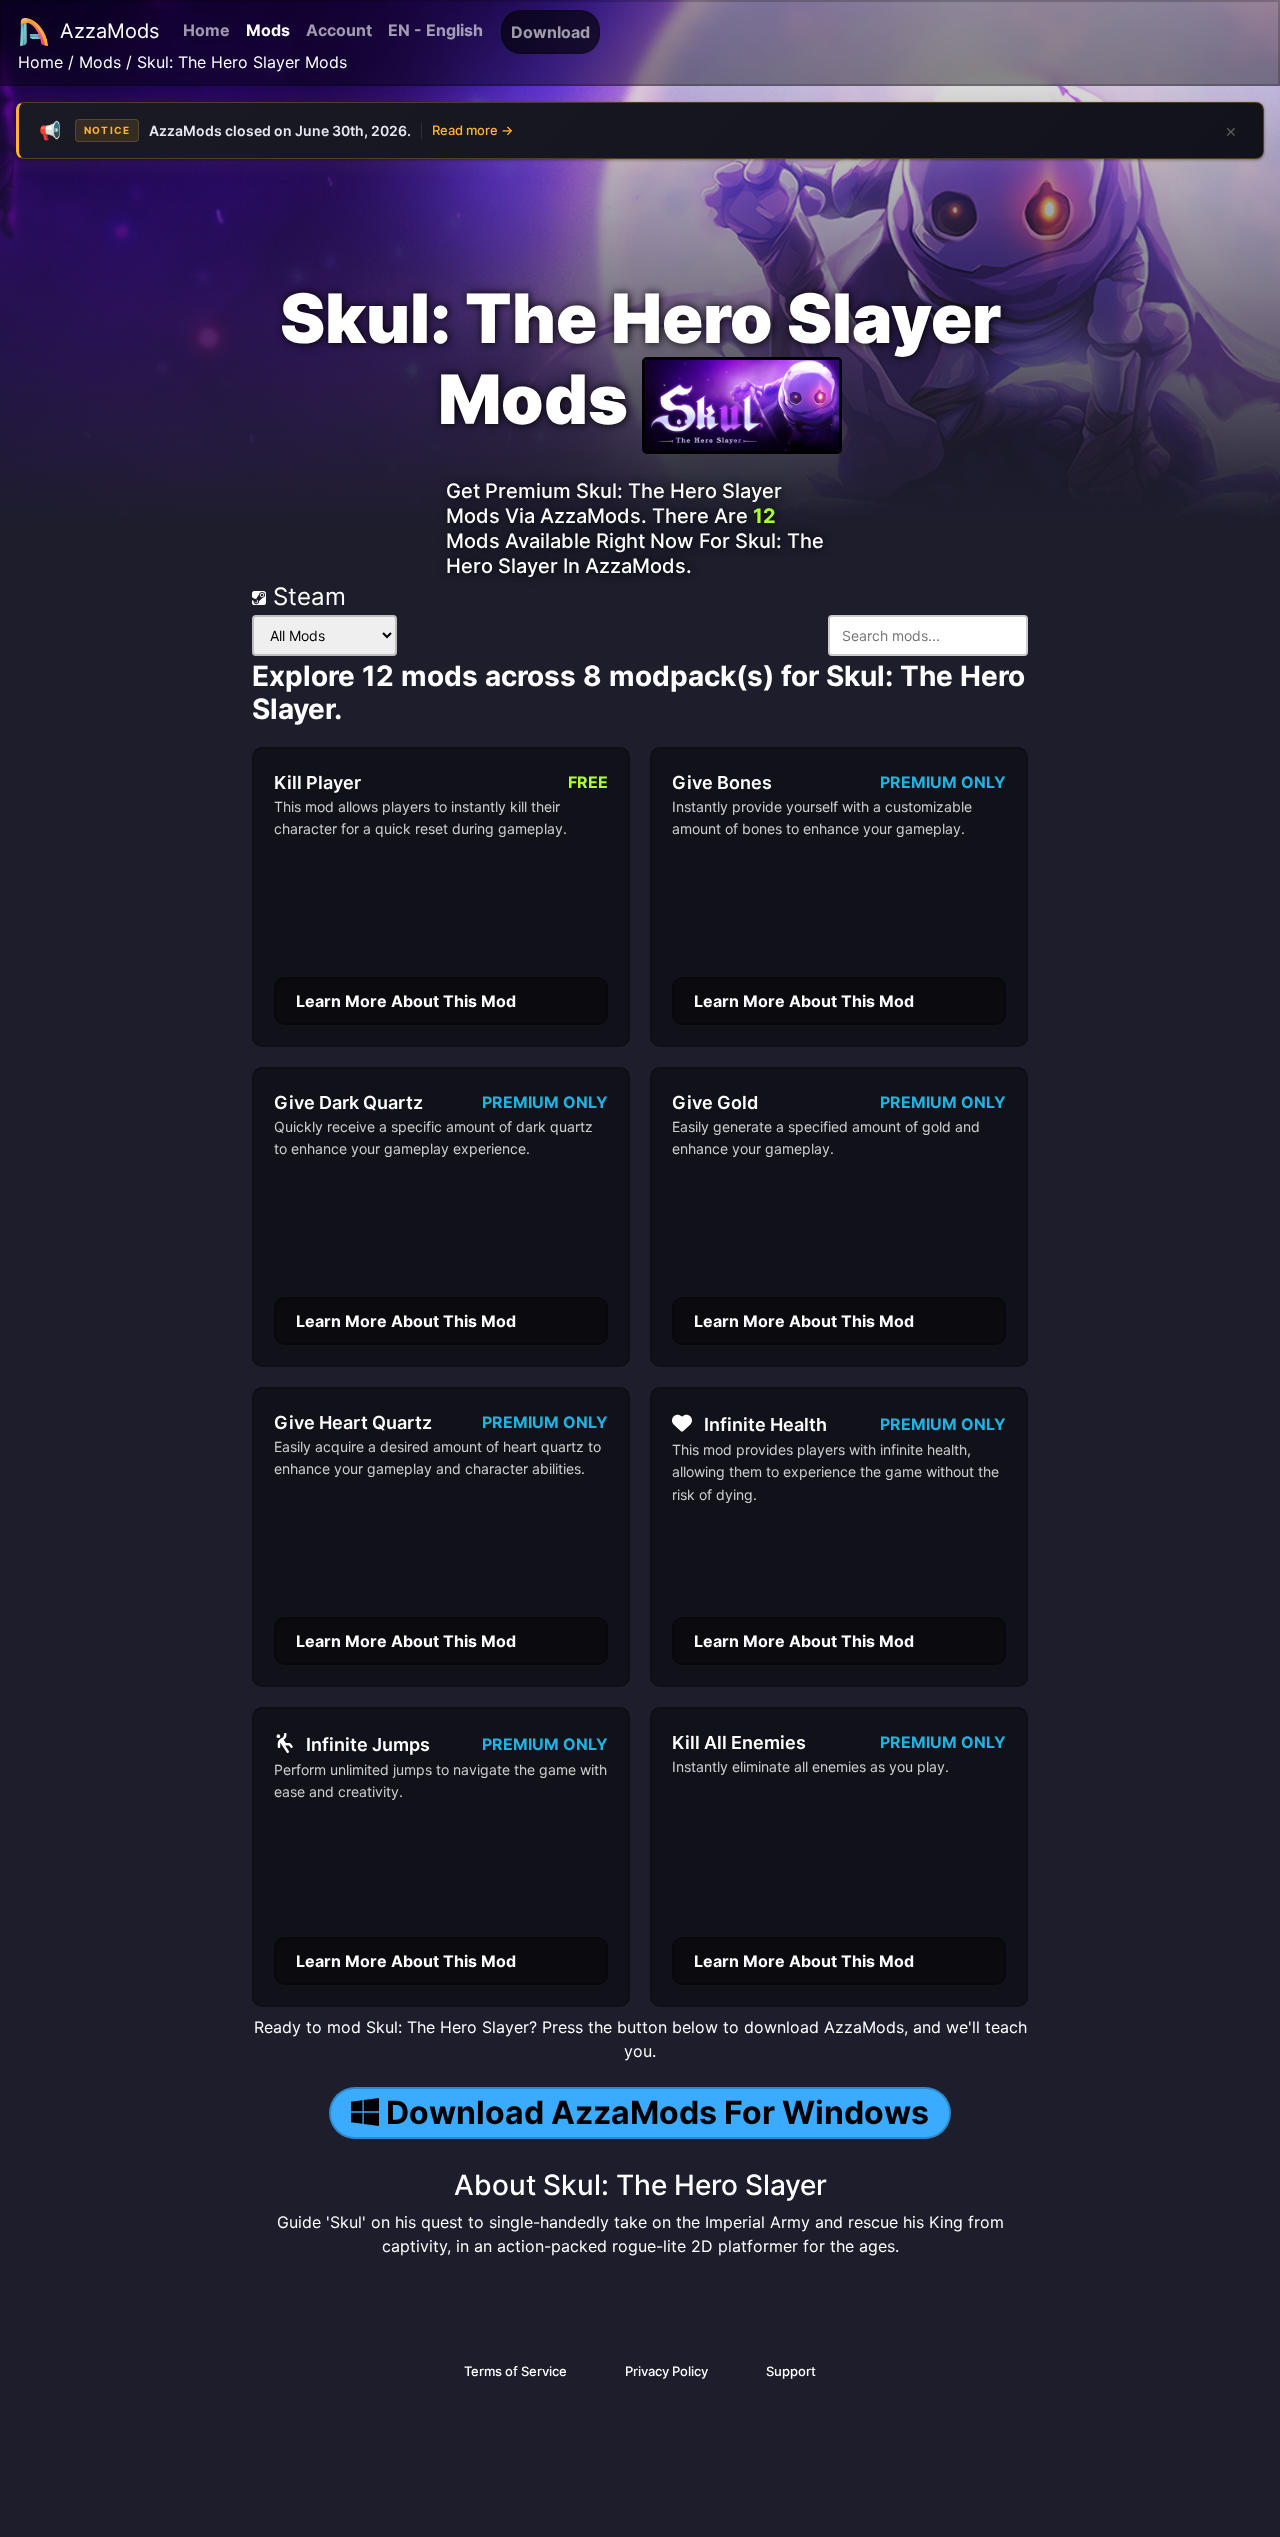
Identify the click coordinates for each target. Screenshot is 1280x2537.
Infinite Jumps (368, 1744)
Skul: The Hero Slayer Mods (242, 62)
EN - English (435, 30)
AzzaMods (109, 31)
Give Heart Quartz (353, 1422)
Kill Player (317, 782)
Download (550, 32)
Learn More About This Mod (406, 1001)
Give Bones (722, 782)
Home (206, 30)
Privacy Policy (666, 2371)
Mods (268, 30)
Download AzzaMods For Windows (657, 2112)
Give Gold (715, 1102)
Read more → (472, 130)
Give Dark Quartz (348, 1102)
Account (339, 30)
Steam (306, 596)
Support (791, 2371)
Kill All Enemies (739, 1742)
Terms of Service (515, 2371)
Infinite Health (765, 1424)
